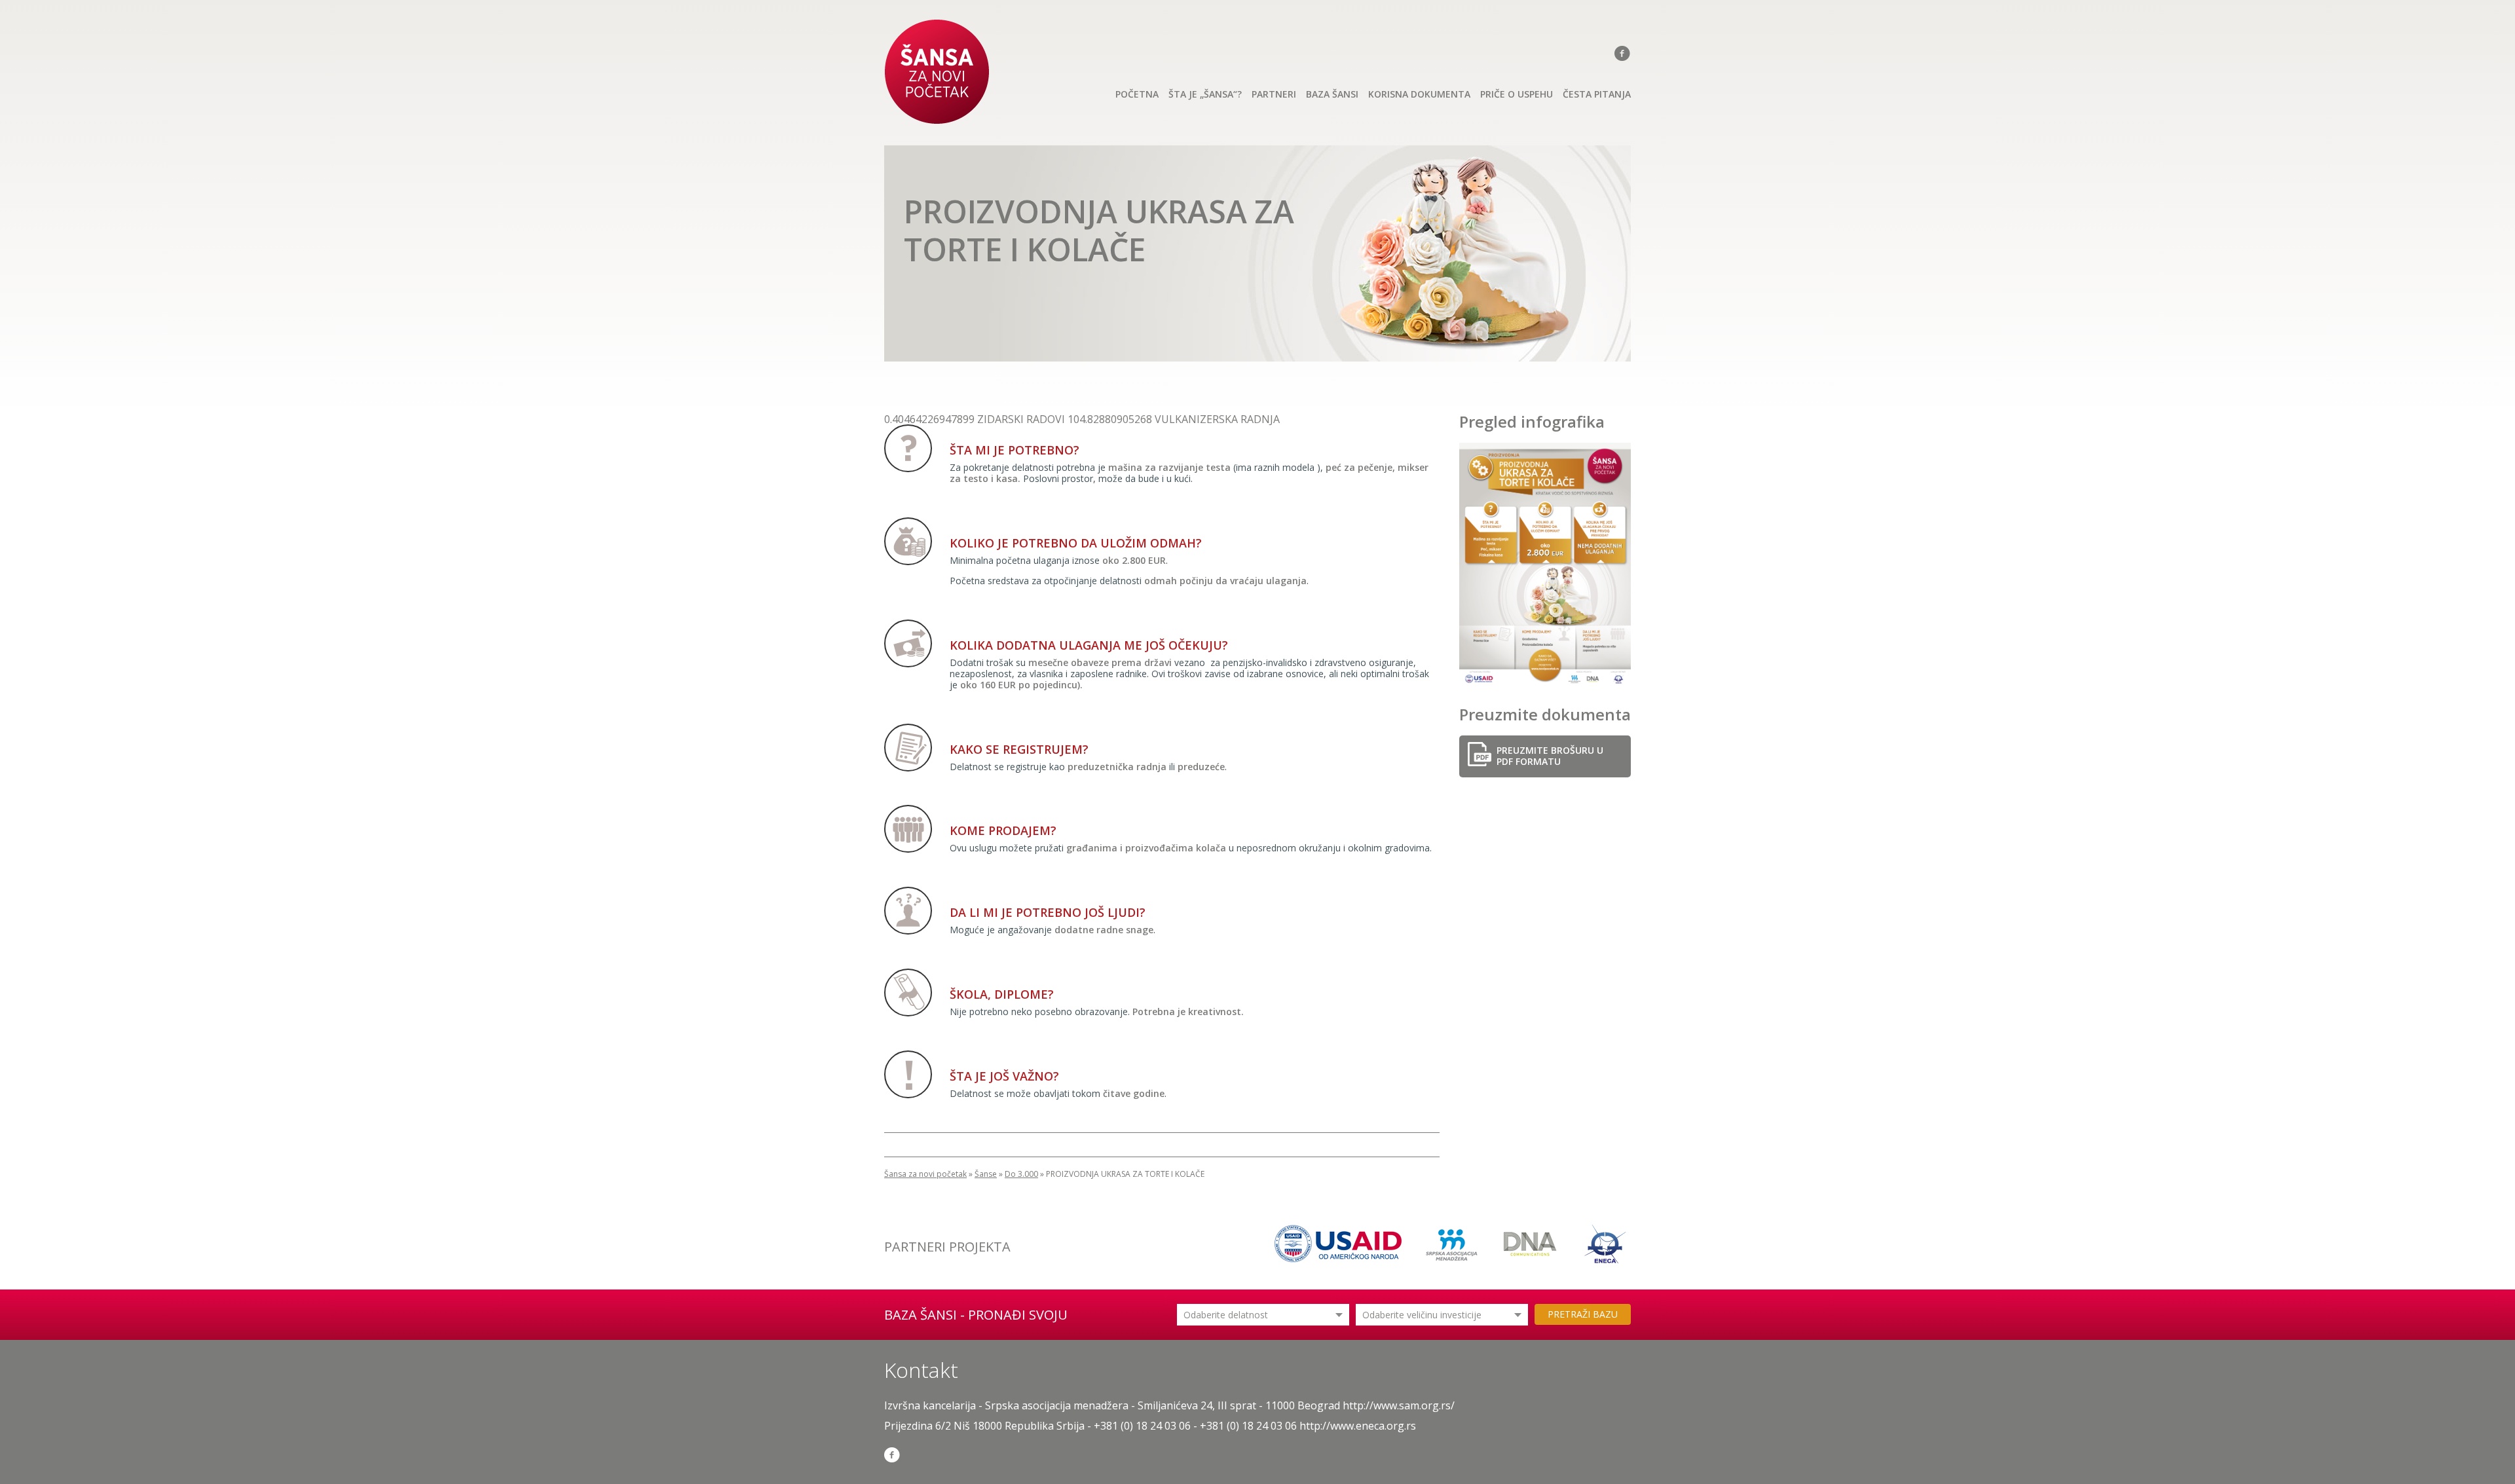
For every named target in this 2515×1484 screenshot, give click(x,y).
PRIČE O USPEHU (1517, 94)
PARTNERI (1274, 94)
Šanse (986, 1174)
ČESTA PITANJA (1597, 94)
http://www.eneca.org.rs (1358, 1426)
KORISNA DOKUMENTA (1419, 94)
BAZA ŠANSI (1332, 94)
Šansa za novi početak (925, 1174)
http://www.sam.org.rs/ (1399, 1405)
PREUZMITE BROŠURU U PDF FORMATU (1550, 756)
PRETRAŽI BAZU (1583, 1314)
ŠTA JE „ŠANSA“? (1205, 94)
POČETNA (1137, 94)
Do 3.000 (1021, 1174)
